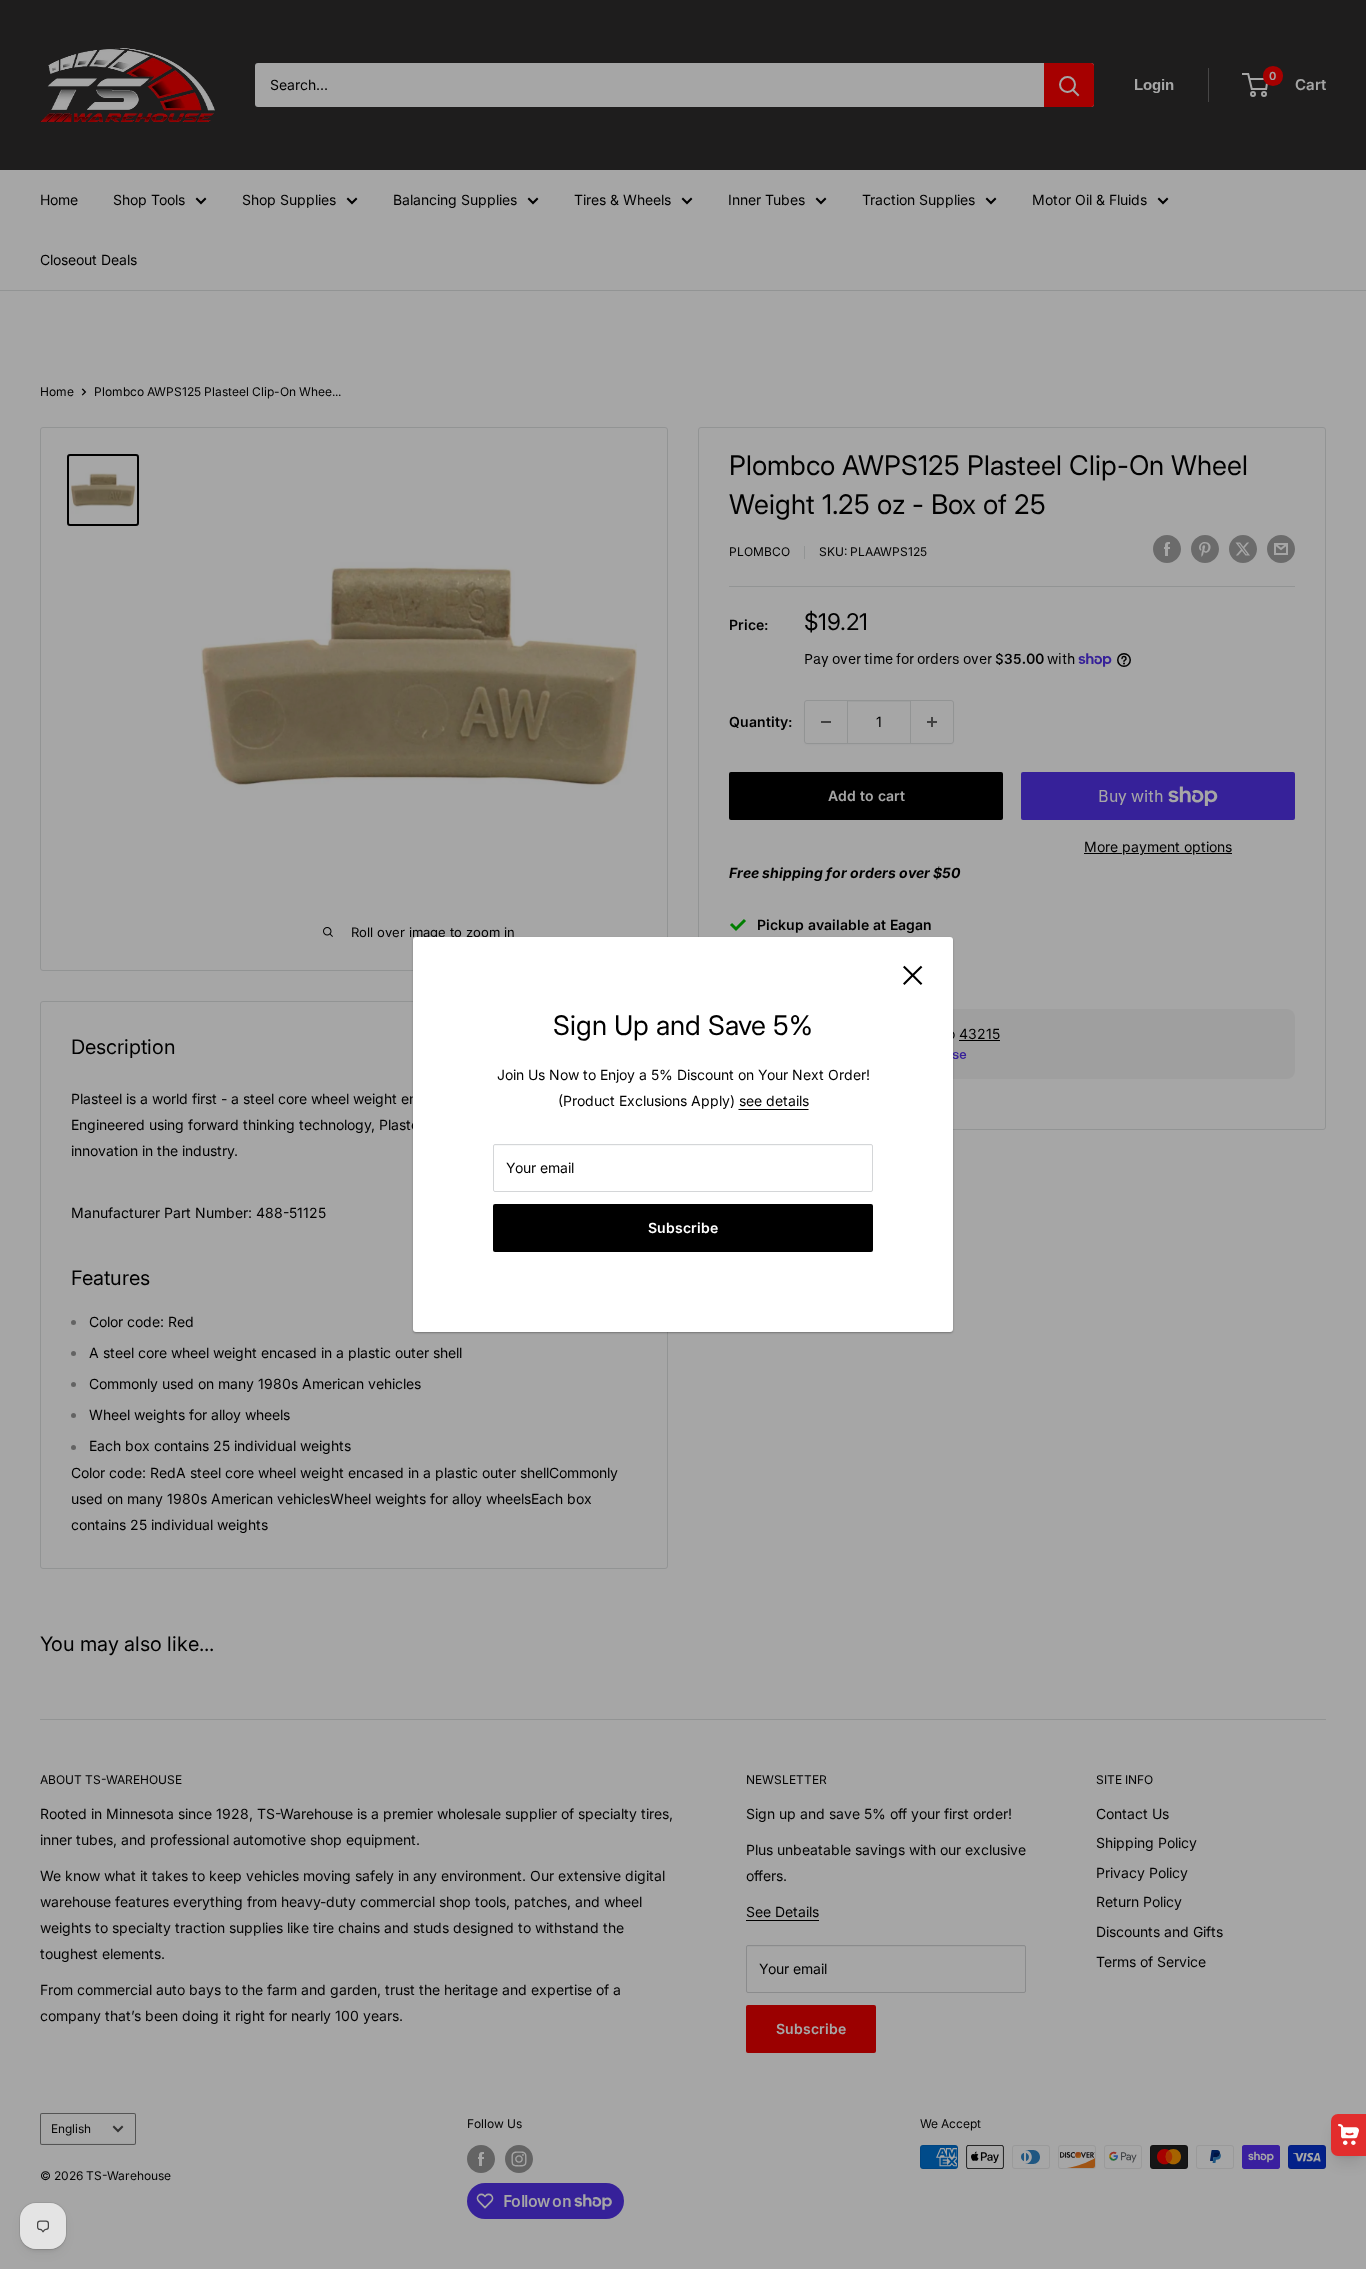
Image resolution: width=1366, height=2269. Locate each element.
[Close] (913, 974)
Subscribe (683, 1227)
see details (774, 1100)
